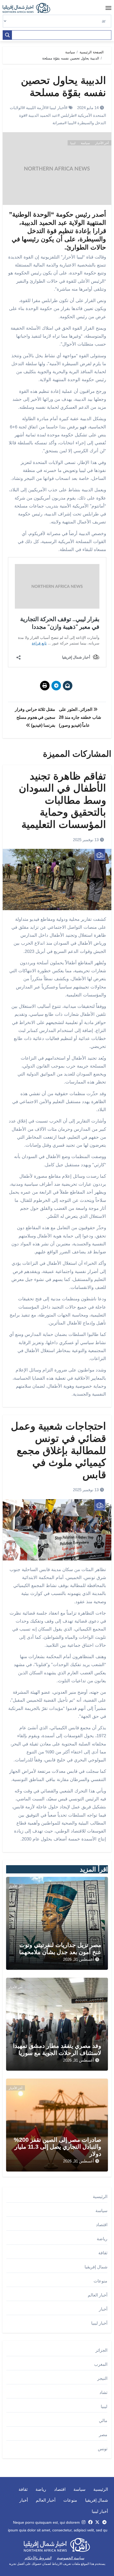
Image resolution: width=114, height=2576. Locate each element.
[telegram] (104, 2522)
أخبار (103, 2309)
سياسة (85, 143)
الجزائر (101, 2350)
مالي (103, 2421)
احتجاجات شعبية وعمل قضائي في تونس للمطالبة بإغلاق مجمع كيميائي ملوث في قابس (58, 1450)
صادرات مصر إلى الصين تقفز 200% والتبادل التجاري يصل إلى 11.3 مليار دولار (58, 2147)
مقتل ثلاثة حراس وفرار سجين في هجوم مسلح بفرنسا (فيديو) (35, 717)
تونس (103, 2449)
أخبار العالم (98, 2295)
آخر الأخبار (102, 143)
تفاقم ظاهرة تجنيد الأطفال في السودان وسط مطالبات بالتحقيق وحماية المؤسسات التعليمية (62, 800)
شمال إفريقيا (96, 2267)
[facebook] (90, 2522)
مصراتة (58, 123)
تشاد (103, 2392)
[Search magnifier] (7, 35)
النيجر (102, 2378)
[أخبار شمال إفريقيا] (29, 8)
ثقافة (103, 2253)
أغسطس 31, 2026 (78, 1959)
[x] (97, 2522)
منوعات (100, 2281)
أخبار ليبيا (57, 108)
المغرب (101, 2364)
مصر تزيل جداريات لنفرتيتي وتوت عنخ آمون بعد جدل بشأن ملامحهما (60, 1948)
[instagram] (84, 2522)
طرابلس (68, 115)
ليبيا (71, 123)
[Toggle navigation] (108, 8)
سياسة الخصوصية (71, 2558)
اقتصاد (102, 2225)
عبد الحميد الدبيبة (43, 115)
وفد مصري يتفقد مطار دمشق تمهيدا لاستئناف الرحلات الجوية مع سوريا (57, 2049)
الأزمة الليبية (36, 108)
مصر (103, 2435)
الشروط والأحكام (38, 2558)
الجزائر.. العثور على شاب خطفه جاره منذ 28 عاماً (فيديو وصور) (80, 717)
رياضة (102, 2239)
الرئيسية (100, 2197)
